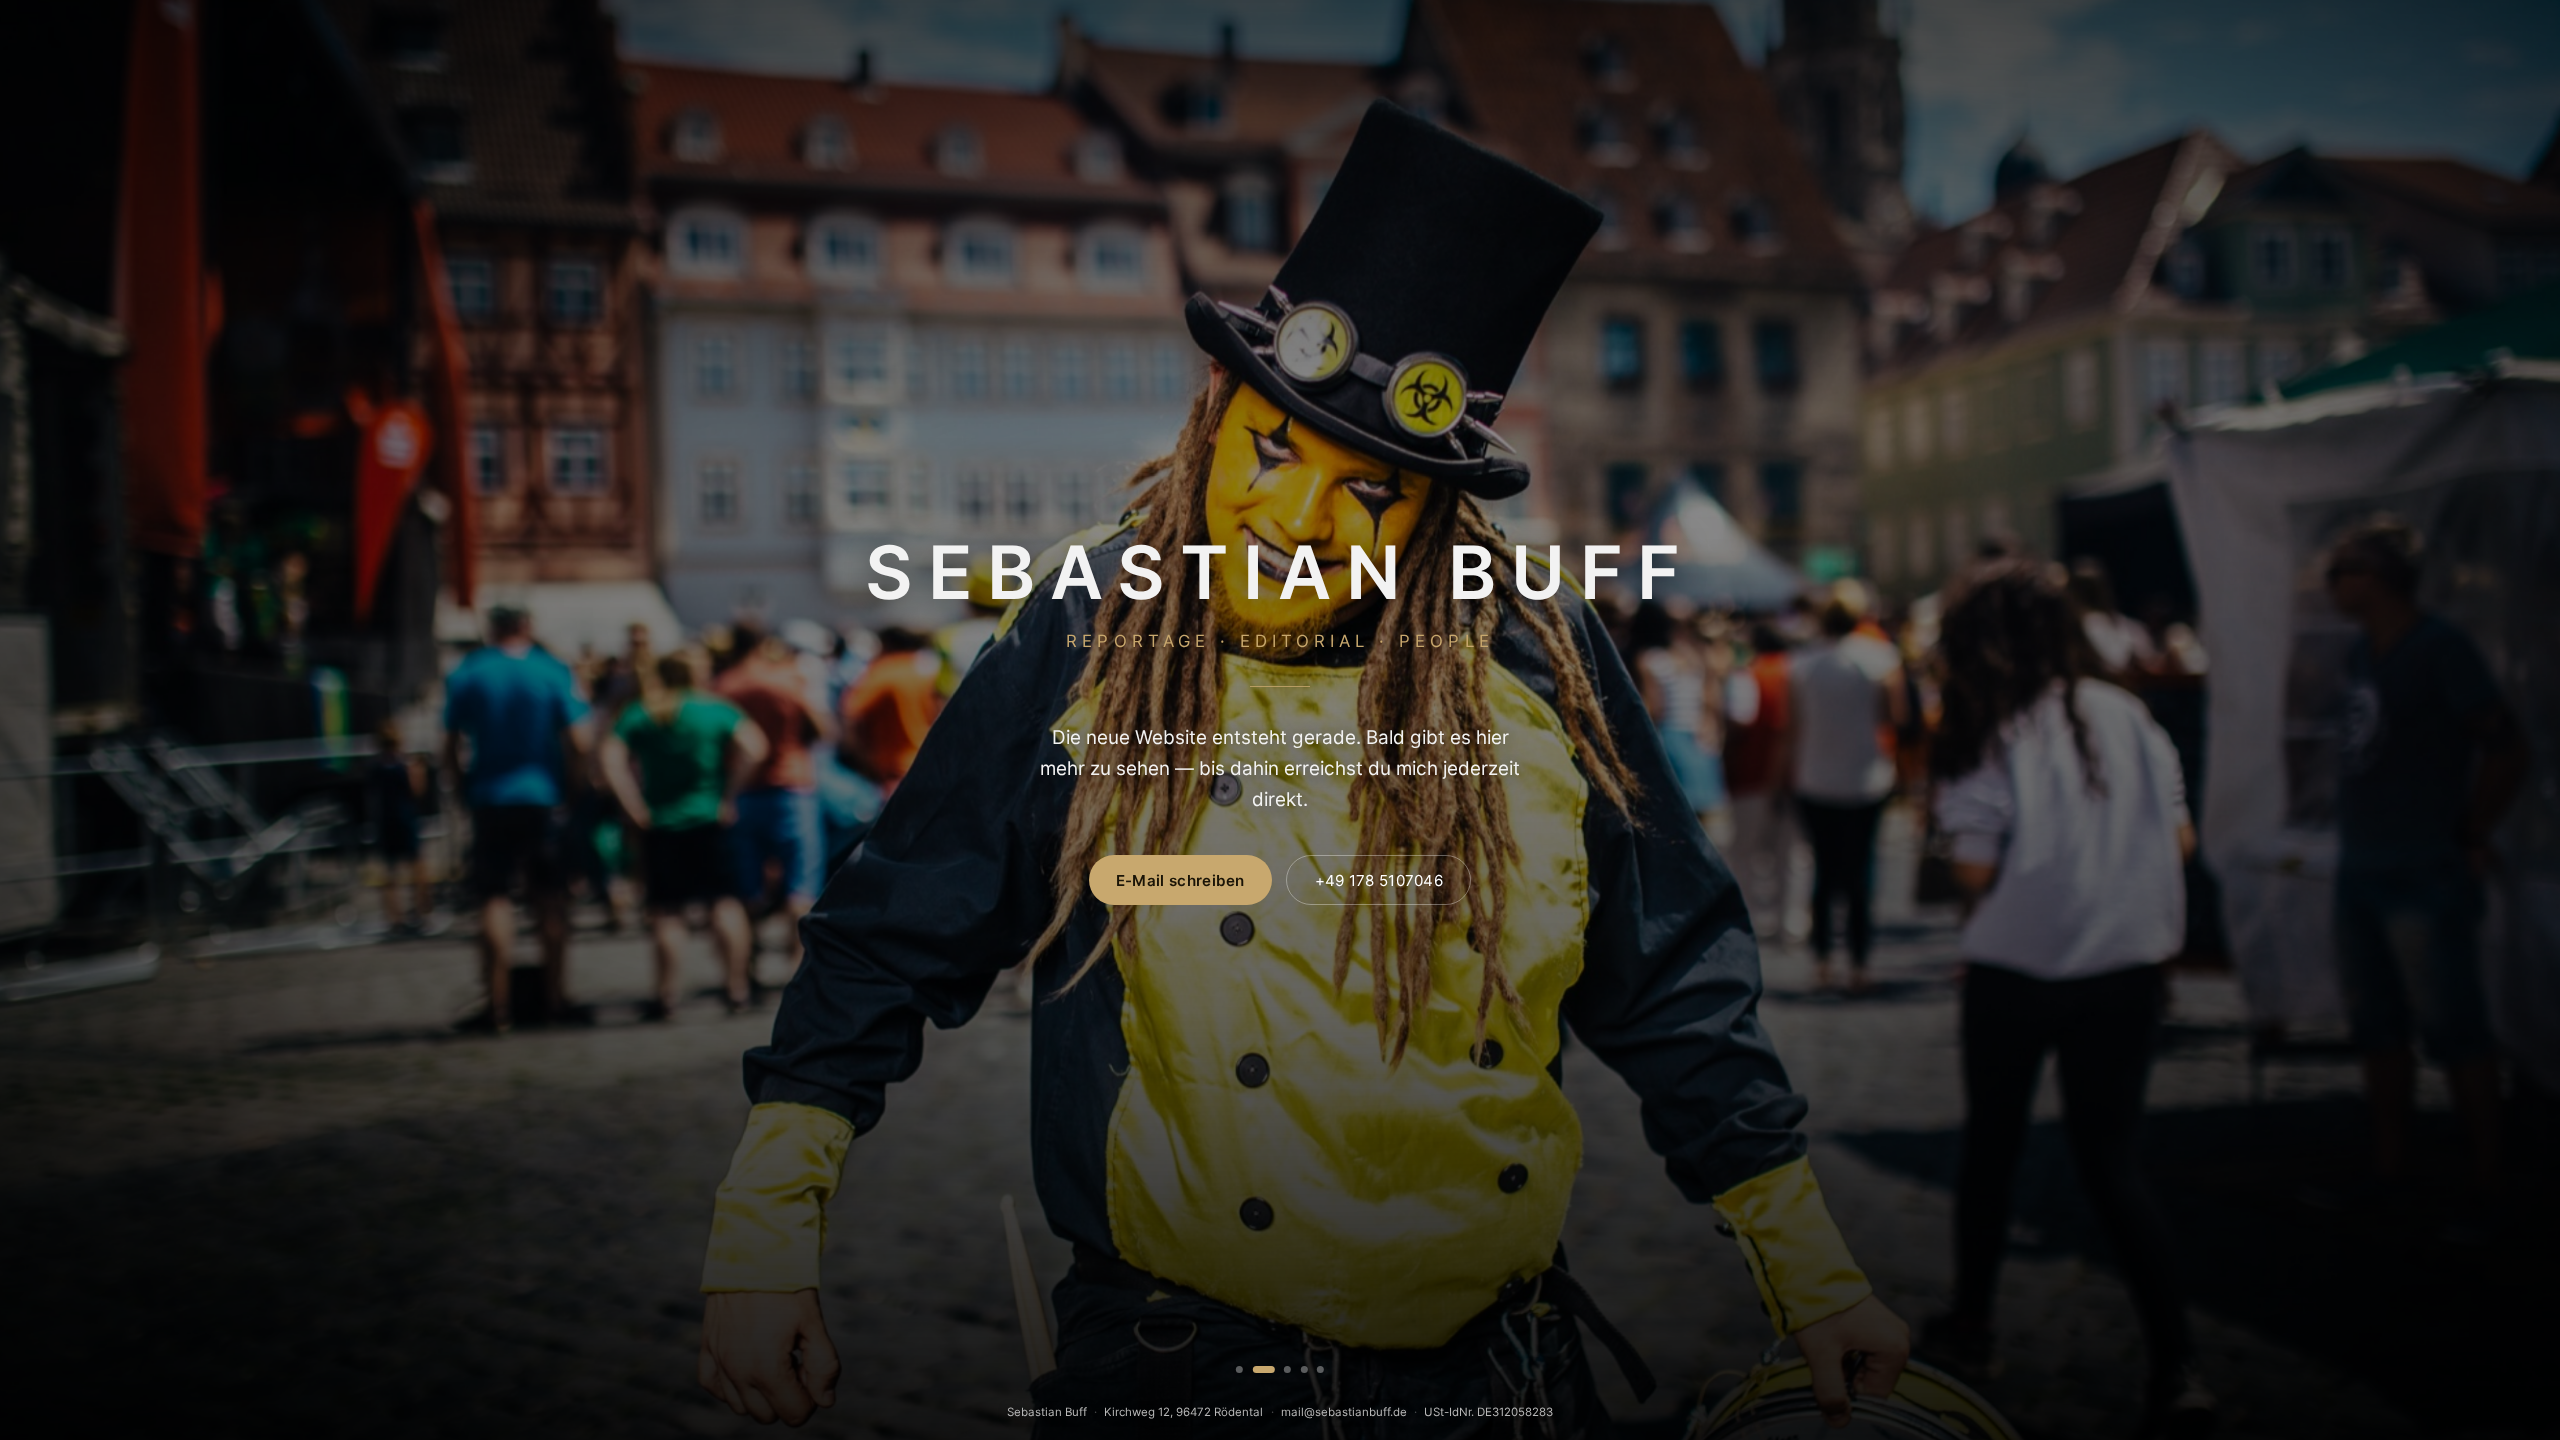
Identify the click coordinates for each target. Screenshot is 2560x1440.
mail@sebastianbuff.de (1344, 1412)
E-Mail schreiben (1180, 880)
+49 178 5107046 (1379, 880)
